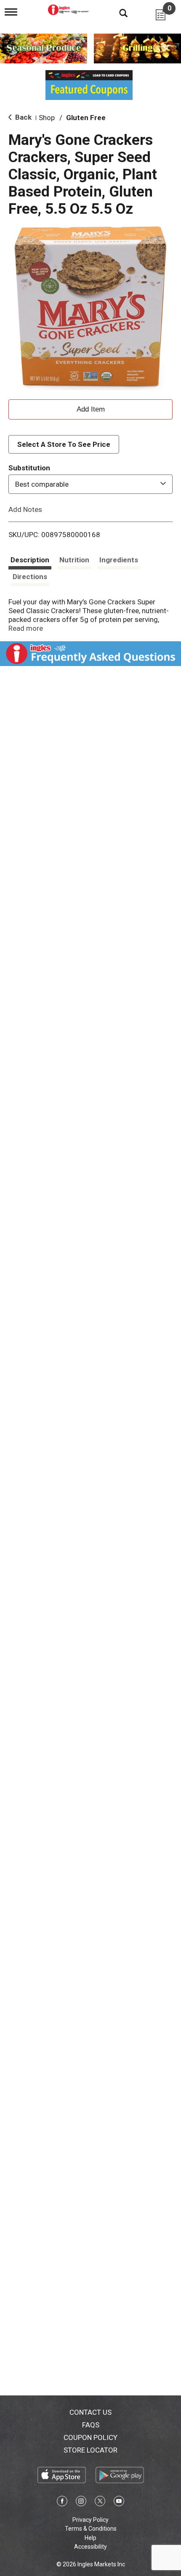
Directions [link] (30, 577)
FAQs (91, 2425)
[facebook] (62, 2503)
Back (23, 117)
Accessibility (90, 2547)
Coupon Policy (90, 2437)
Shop (47, 118)
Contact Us (90, 2412)
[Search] (117, 13)
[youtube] (119, 2503)
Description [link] (30, 560)
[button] (90, 408)
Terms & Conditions (91, 2529)
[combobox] (90, 484)
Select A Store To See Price (64, 444)
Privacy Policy (90, 2520)
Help (90, 2538)
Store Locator (90, 2450)
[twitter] (100, 2503)
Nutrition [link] (74, 560)
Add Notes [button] (25, 509)
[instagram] (81, 2503)
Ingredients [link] (119, 560)
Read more (26, 628)
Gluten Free (86, 118)
